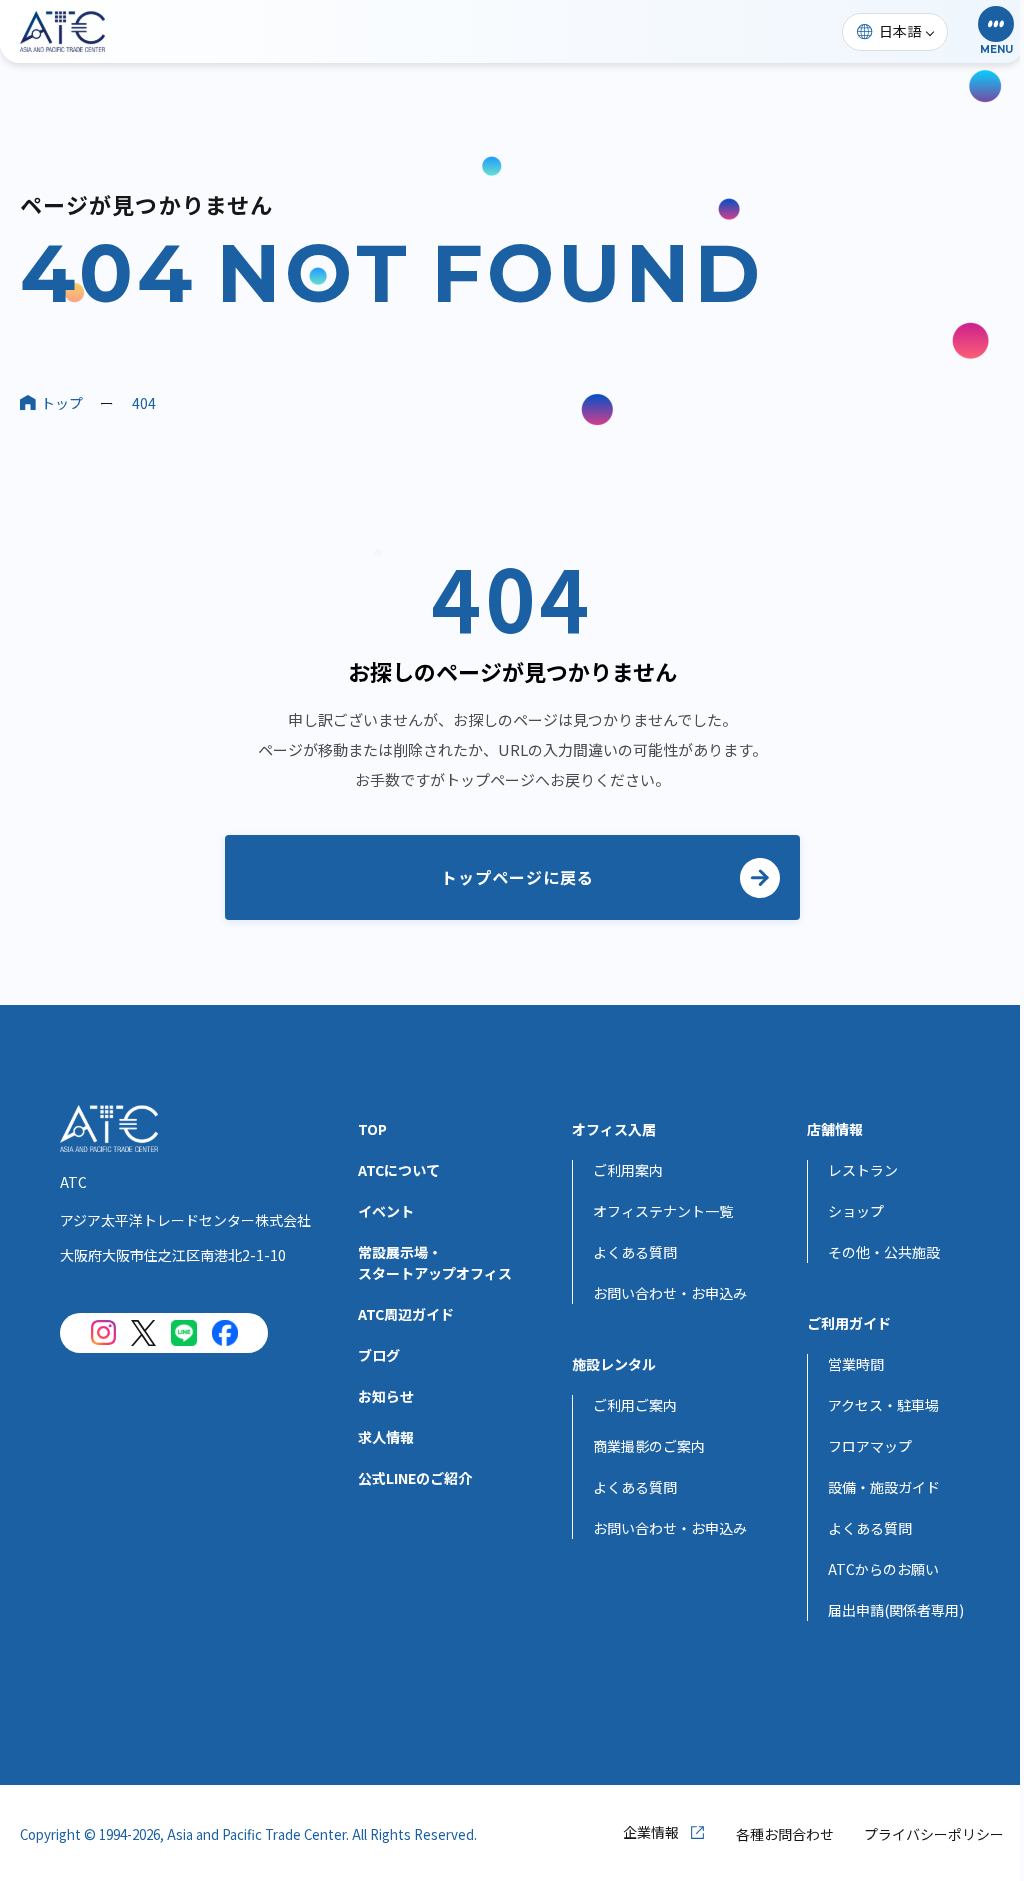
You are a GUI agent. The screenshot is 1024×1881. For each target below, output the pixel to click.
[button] (996, 31)
